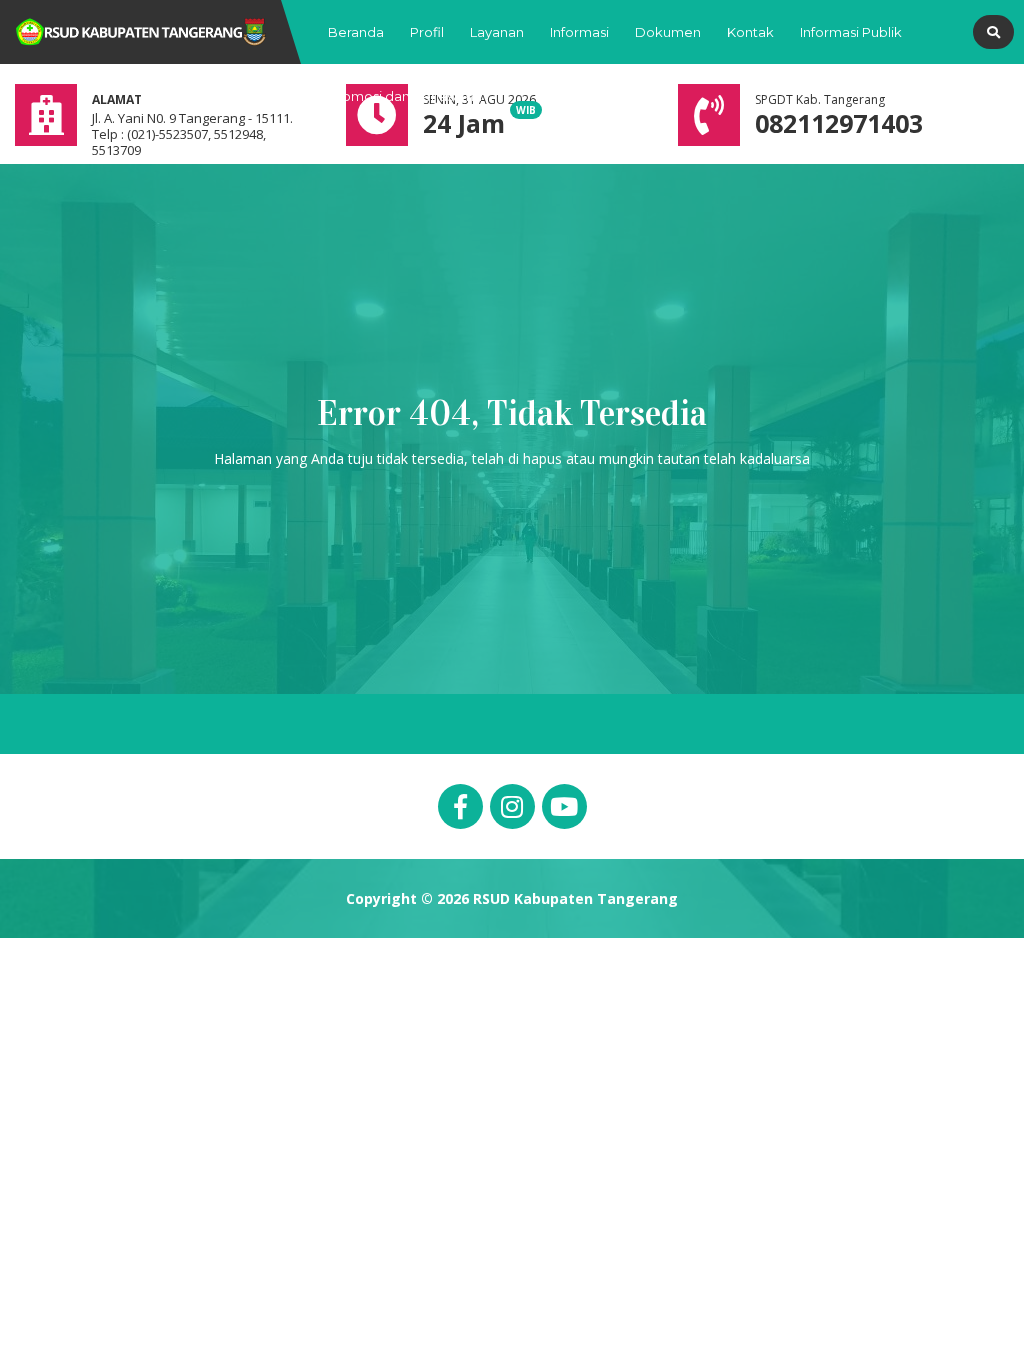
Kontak (750, 32)
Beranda (356, 32)
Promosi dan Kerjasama (405, 96)
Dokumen (668, 32)
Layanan (497, 32)
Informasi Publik (851, 32)
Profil (427, 32)
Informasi (579, 32)
